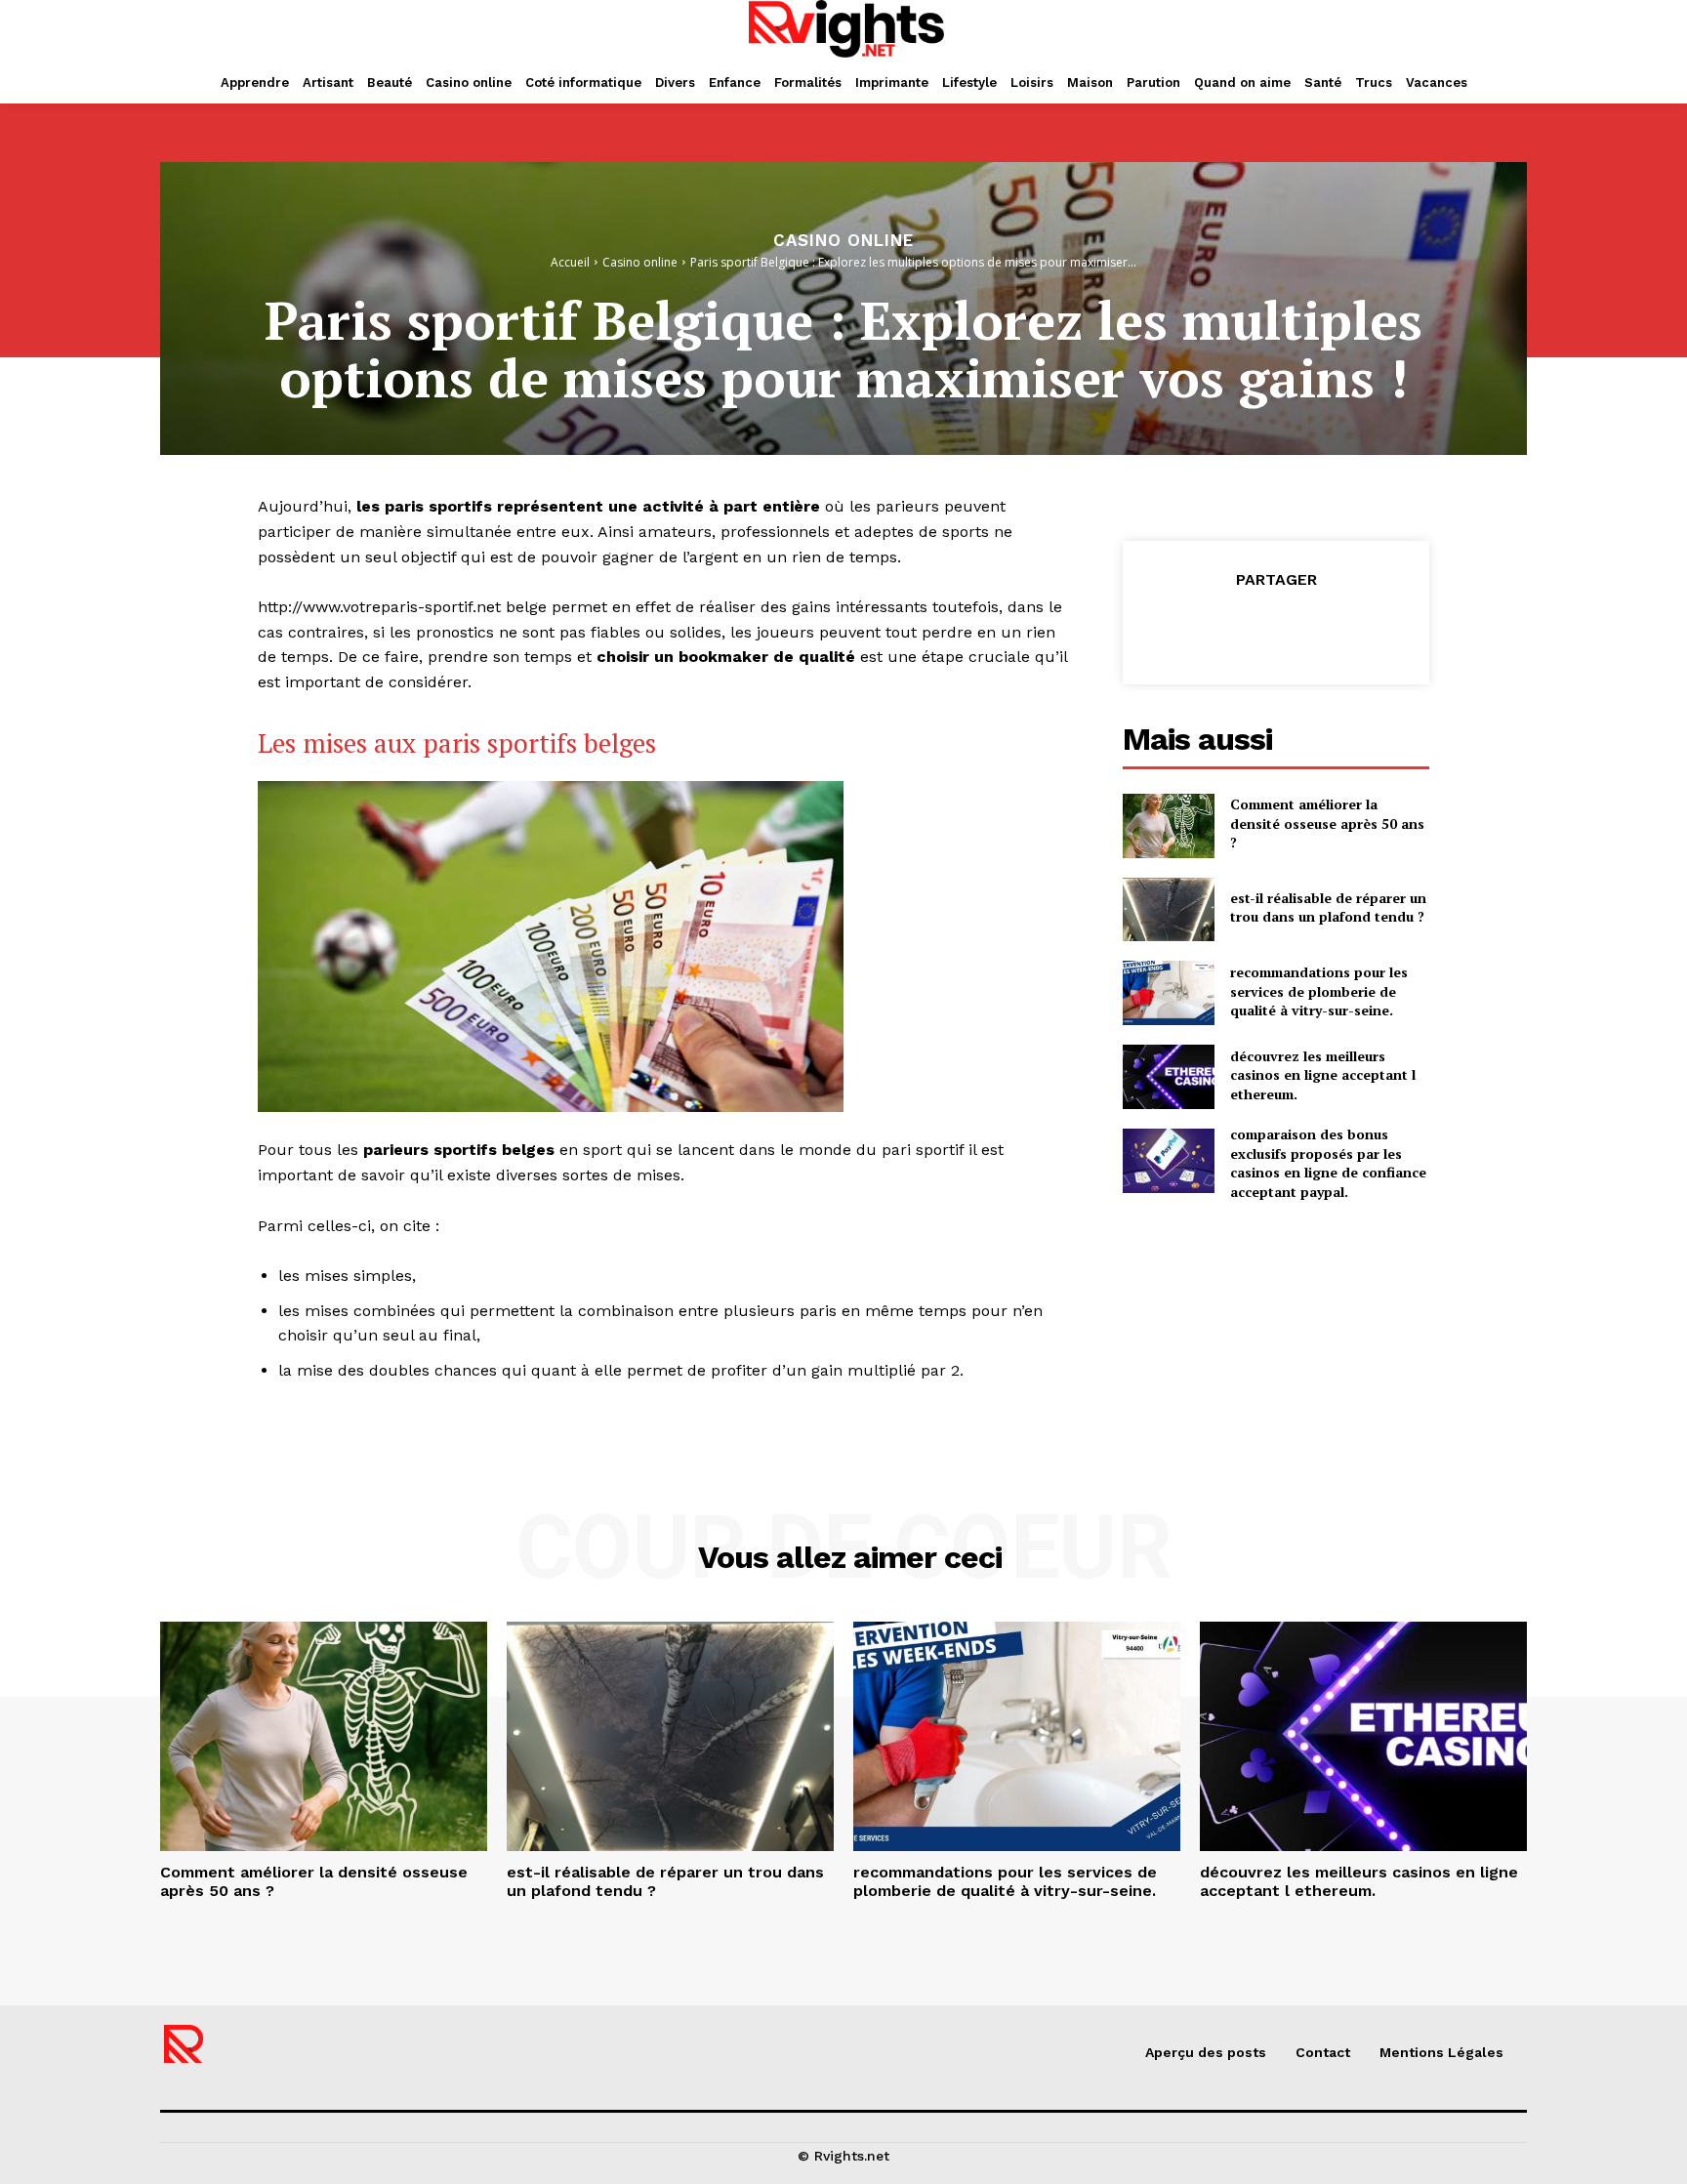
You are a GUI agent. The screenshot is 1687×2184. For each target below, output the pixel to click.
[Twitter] (1230, 629)
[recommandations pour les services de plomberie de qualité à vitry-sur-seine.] (1169, 993)
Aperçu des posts (1206, 2052)
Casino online (843, 241)
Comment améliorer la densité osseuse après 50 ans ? (1327, 823)
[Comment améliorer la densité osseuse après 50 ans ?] (1169, 826)
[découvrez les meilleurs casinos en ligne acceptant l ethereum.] (1169, 1077)
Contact (1323, 2052)
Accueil (570, 262)
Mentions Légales (1441, 2052)
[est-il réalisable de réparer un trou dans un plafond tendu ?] (1169, 910)
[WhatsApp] (1320, 629)
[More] (1366, 629)
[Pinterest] (1275, 629)
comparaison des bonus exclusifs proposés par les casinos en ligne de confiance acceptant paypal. (1328, 1163)
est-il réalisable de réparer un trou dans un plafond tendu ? (1328, 907)
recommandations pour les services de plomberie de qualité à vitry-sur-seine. (1319, 991)
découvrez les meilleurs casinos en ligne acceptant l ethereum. (1323, 1075)
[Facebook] (1185, 629)
